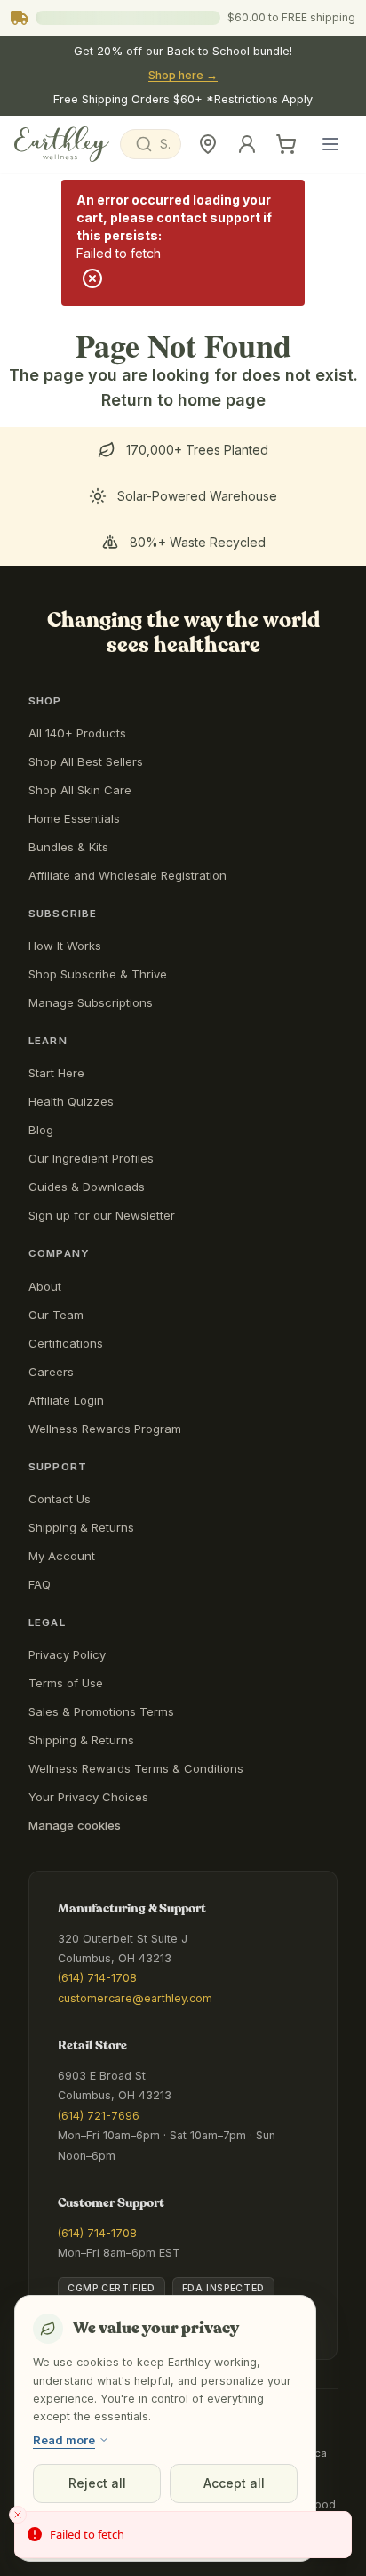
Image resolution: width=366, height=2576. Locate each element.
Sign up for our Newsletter (102, 1215)
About (45, 1286)
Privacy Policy (67, 1654)
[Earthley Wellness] (62, 144)
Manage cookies (75, 1825)
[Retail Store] (208, 144)
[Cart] (286, 144)
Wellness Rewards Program (105, 1429)
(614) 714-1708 (97, 1978)
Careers (51, 1372)
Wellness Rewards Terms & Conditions (136, 1768)
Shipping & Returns (81, 1527)
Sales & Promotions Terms (101, 1711)
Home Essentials (74, 818)
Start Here (56, 1073)
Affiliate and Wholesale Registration (127, 875)
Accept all (234, 2483)
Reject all (97, 2483)
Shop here (183, 75)
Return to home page (183, 400)
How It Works (65, 946)
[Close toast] (18, 2515)
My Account (62, 1556)
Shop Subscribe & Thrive (98, 974)
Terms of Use (66, 1683)
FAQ (40, 1584)
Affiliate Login (66, 1400)
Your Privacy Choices (88, 1797)
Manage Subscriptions (91, 1002)
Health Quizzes (71, 1101)
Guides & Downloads (87, 1187)
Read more (64, 2440)
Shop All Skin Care (80, 790)
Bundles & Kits (68, 847)
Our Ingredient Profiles (91, 1158)
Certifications (66, 1343)
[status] (183, 2535)
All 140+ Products (77, 733)
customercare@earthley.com (135, 1998)
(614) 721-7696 (99, 2116)
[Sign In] (247, 144)
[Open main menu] (330, 144)
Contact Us (60, 1499)
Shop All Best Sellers (86, 761)
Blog (41, 1130)
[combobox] (151, 144)
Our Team (56, 1315)
